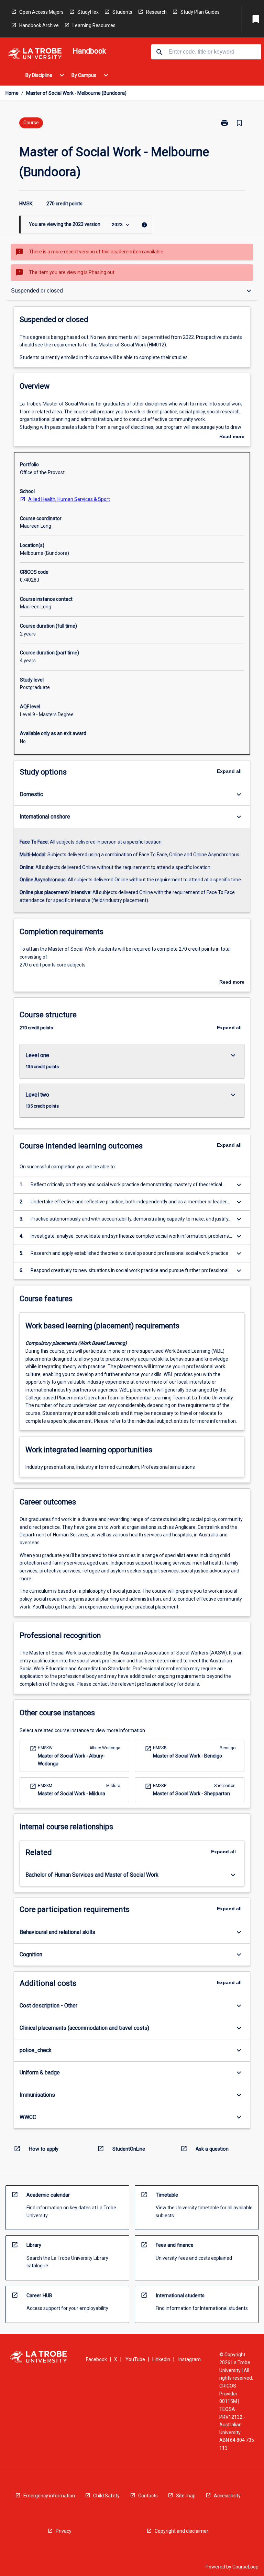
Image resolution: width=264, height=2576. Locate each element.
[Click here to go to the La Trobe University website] (35, 55)
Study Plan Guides (200, 12)
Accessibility (227, 2496)
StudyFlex (88, 12)
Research (156, 12)
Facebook (96, 2359)
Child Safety (106, 2496)
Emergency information (49, 2496)
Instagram (190, 2359)
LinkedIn (161, 2359)
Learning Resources (94, 25)
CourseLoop (245, 2567)
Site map (186, 2496)
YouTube (135, 2359)
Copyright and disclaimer (181, 2531)
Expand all (229, 771)
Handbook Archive (39, 25)
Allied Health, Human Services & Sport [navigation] (69, 499)
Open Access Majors (41, 12)
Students (122, 12)
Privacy (64, 2531)
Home (12, 93)
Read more (232, 437)
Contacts (148, 2496)
